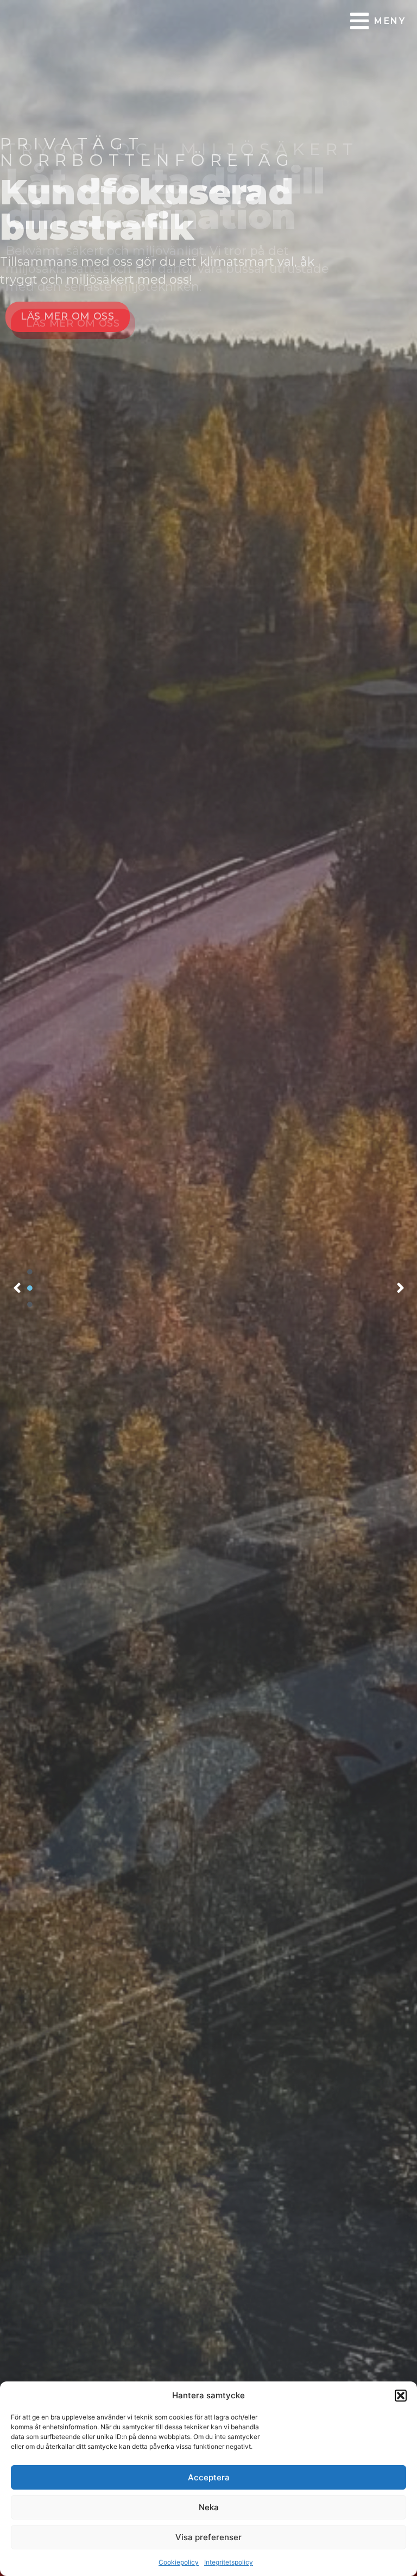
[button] (401, 2396)
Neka (209, 2507)
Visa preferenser (208, 2537)
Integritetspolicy (229, 2562)
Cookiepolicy (179, 2562)
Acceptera (209, 2477)
